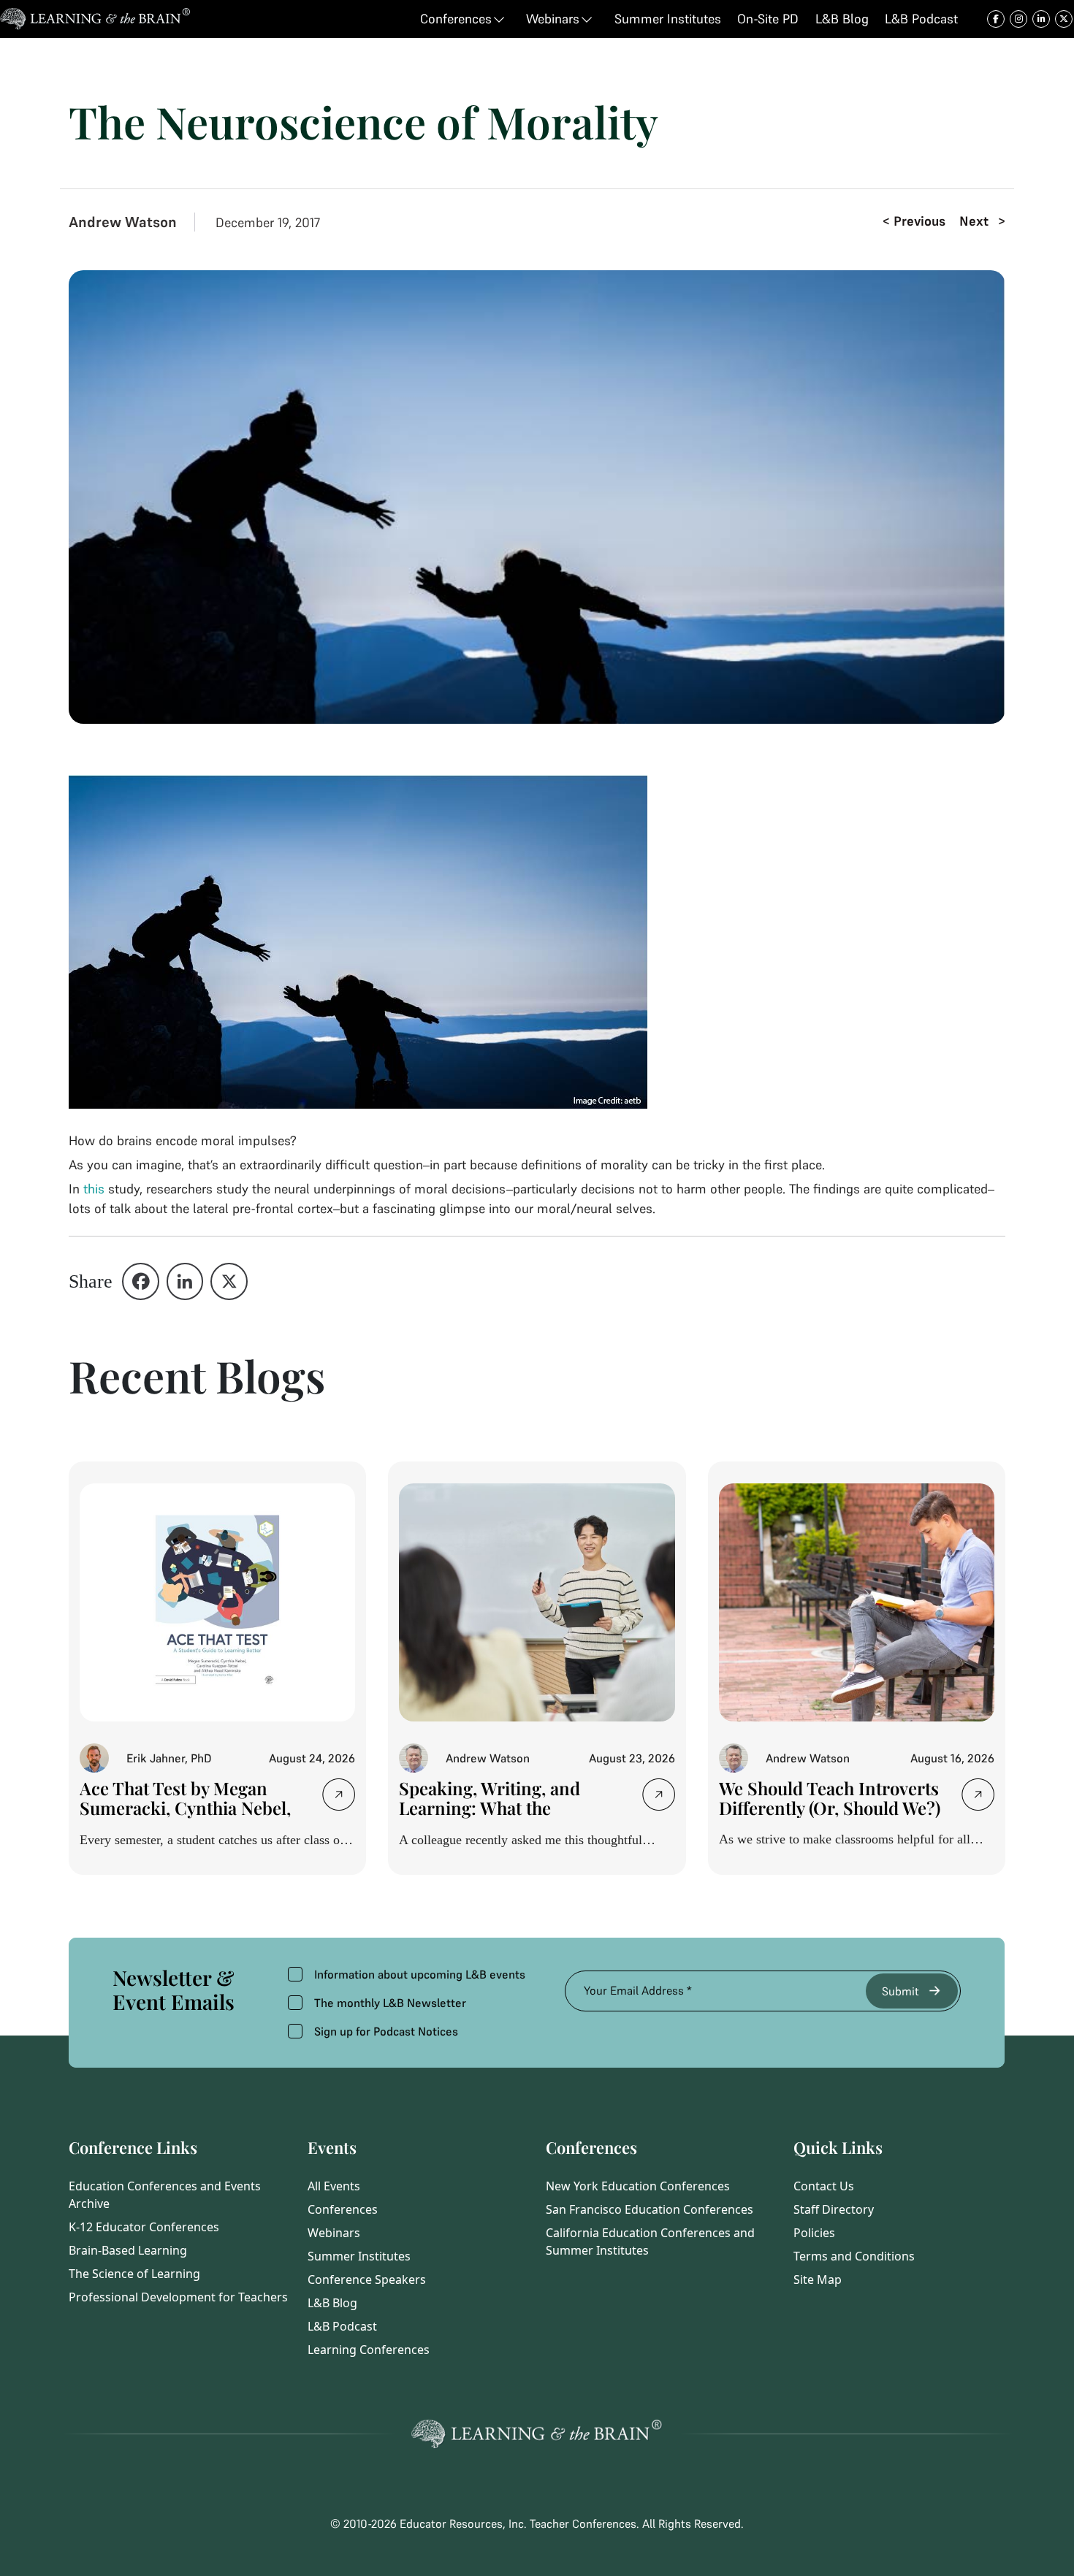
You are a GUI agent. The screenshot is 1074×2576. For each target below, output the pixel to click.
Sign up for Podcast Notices (386, 2031)
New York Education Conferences (638, 2186)
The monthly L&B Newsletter (390, 2003)
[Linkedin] (185, 1281)
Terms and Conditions (854, 2256)
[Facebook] (141, 1281)
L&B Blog (332, 2303)
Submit (900, 1991)
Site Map (818, 2279)
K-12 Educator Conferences (144, 2227)
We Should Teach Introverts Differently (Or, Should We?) (830, 1798)
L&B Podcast (342, 2326)
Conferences (343, 2209)
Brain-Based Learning (128, 2250)
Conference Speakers (367, 2279)
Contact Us (824, 2186)
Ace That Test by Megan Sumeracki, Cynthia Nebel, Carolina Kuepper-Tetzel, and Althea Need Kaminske (186, 1818)
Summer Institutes (359, 2256)
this (94, 1189)
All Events (334, 2186)
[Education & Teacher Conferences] (95, 19)
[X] (229, 1281)
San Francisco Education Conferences (650, 2209)
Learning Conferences (369, 2350)
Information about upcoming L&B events (420, 1974)
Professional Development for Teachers (178, 2297)
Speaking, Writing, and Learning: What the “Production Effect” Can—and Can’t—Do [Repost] (503, 1818)
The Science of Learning (134, 2274)
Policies (814, 2233)
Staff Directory (834, 2209)
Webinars (334, 2233)
